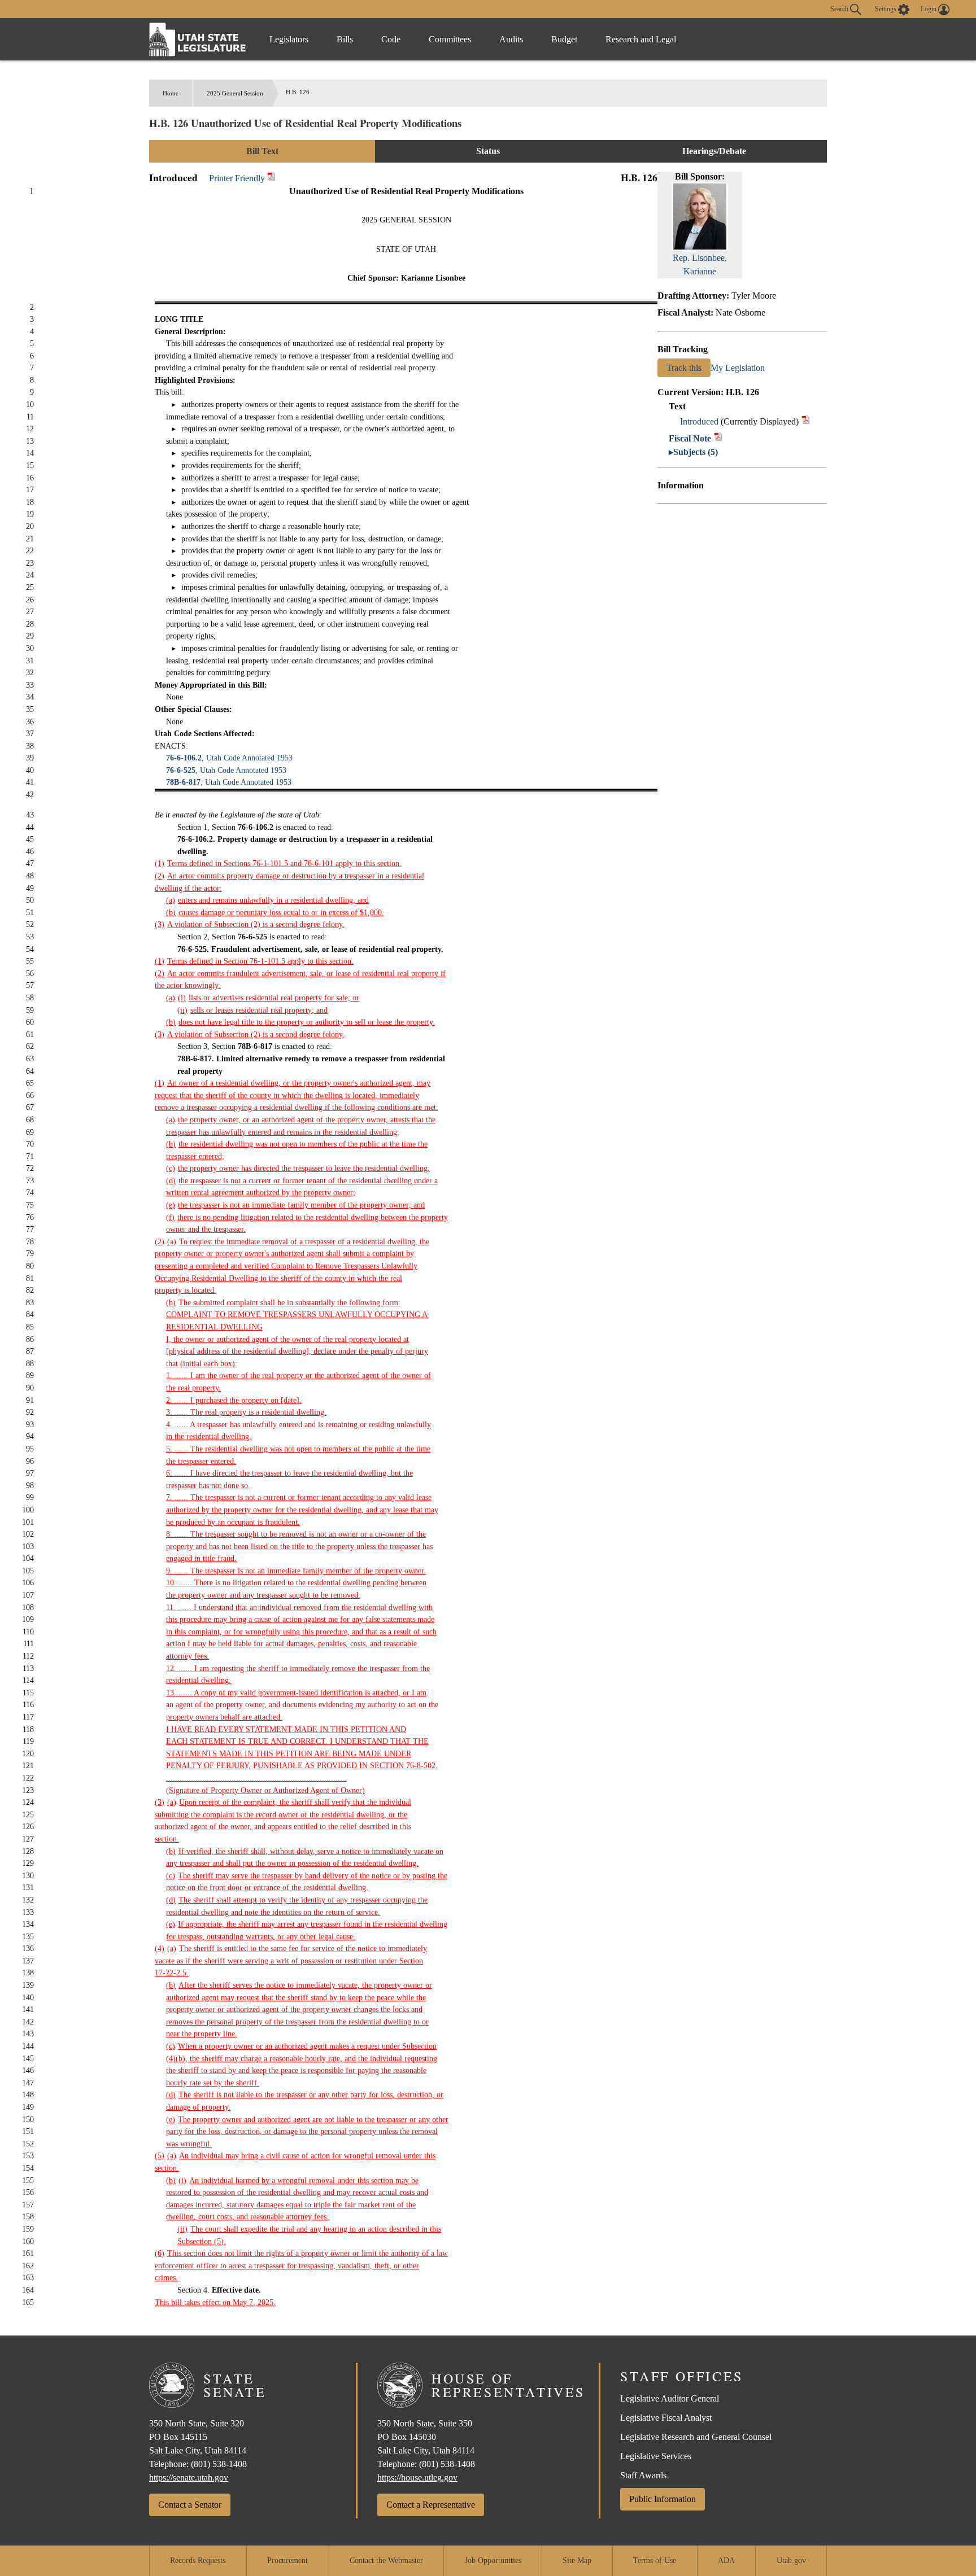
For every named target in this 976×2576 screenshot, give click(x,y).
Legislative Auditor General (670, 2398)
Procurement (287, 2560)
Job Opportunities (493, 2560)
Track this (684, 368)
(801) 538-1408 (219, 2464)
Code (391, 39)
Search (840, 8)
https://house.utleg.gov (417, 2477)
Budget (564, 39)
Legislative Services (656, 2456)
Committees (450, 39)
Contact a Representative (431, 2505)
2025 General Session (235, 93)
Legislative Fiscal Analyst (666, 2418)
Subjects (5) (696, 452)
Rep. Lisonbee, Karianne (700, 264)
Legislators (289, 39)
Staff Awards (643, 2475)
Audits (511, 39)
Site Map (577, 2560)
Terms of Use (655, 2560)
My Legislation (738, 368)
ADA (726, 2560)
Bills (345, 39)
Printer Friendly (238, 178)
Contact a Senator (190, 2505)
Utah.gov (791, 2560)
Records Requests (198, 2560)
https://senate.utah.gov (189, 2477)
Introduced (699, 421)
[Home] (198, 39)
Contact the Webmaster (386, 2560)
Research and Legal (641, 39)
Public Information (663, 2499)
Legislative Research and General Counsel (696, 2437)
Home (171, 93)
